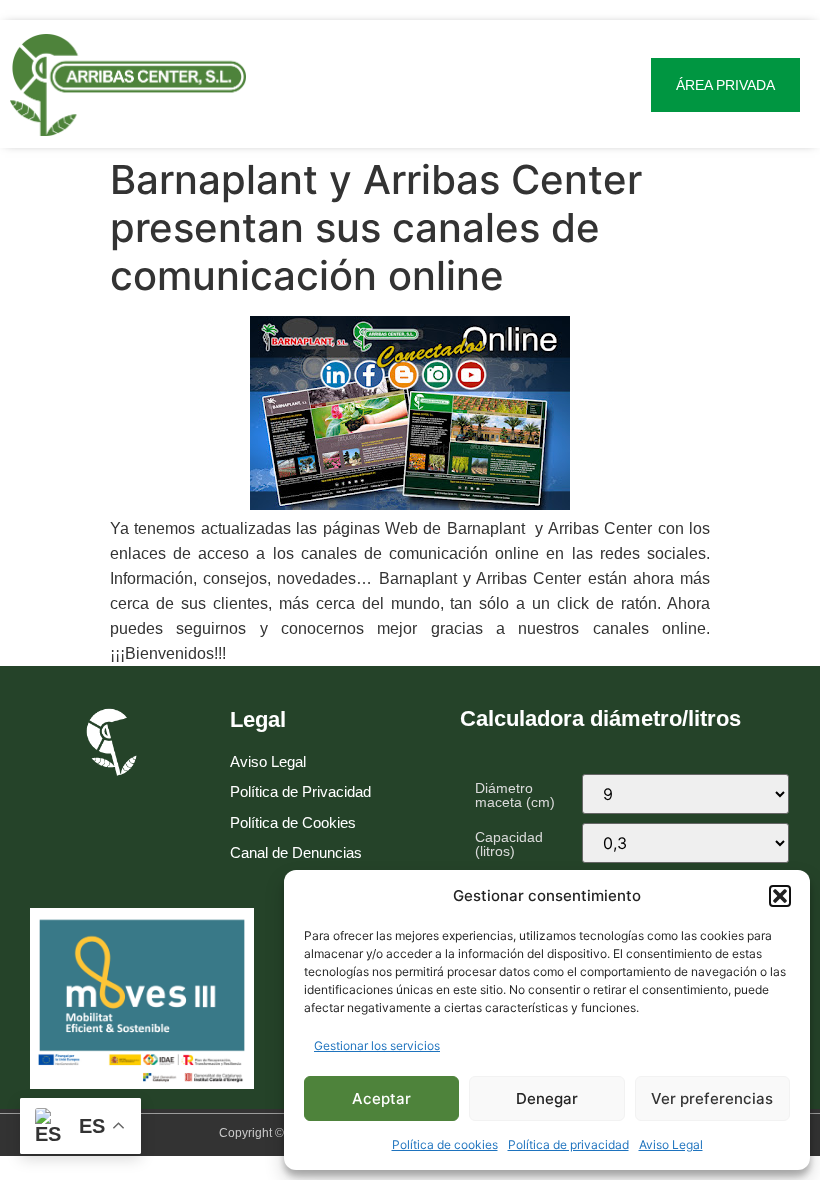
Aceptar (381, 1098)
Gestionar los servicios (377, 1045)
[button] (780, 896)
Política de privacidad (568, 1144)
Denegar (547, 1098)
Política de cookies (445, 1144)
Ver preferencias (712, 1098)
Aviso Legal (671, 1144)
